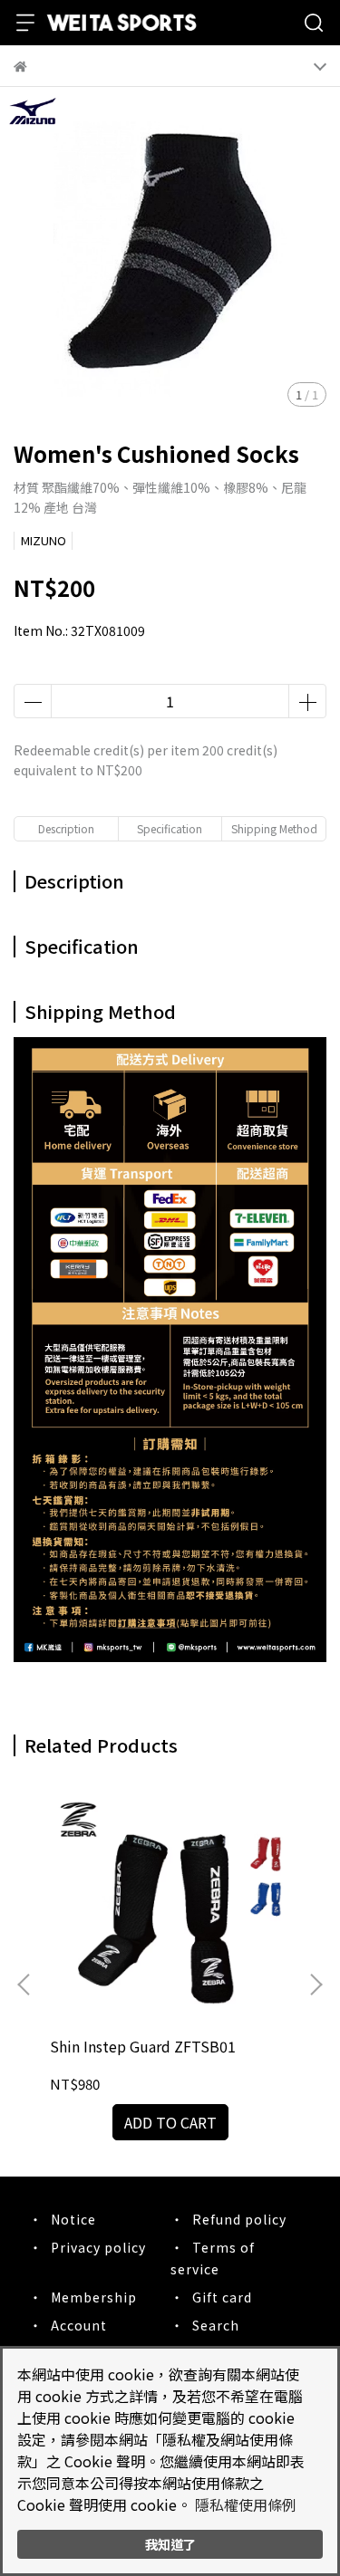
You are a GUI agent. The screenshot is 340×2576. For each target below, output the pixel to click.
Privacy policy (98, 2247)
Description (66, 828)
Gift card (222, 2297)
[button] (316, 1985)
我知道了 (170, 2544)
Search (216, 2325)
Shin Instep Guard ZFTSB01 (143, 2046)
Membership (94, 2297)
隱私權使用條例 (246, 2504)
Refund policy (239, 2219)
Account (79, 2325)
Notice (73, 2219)
